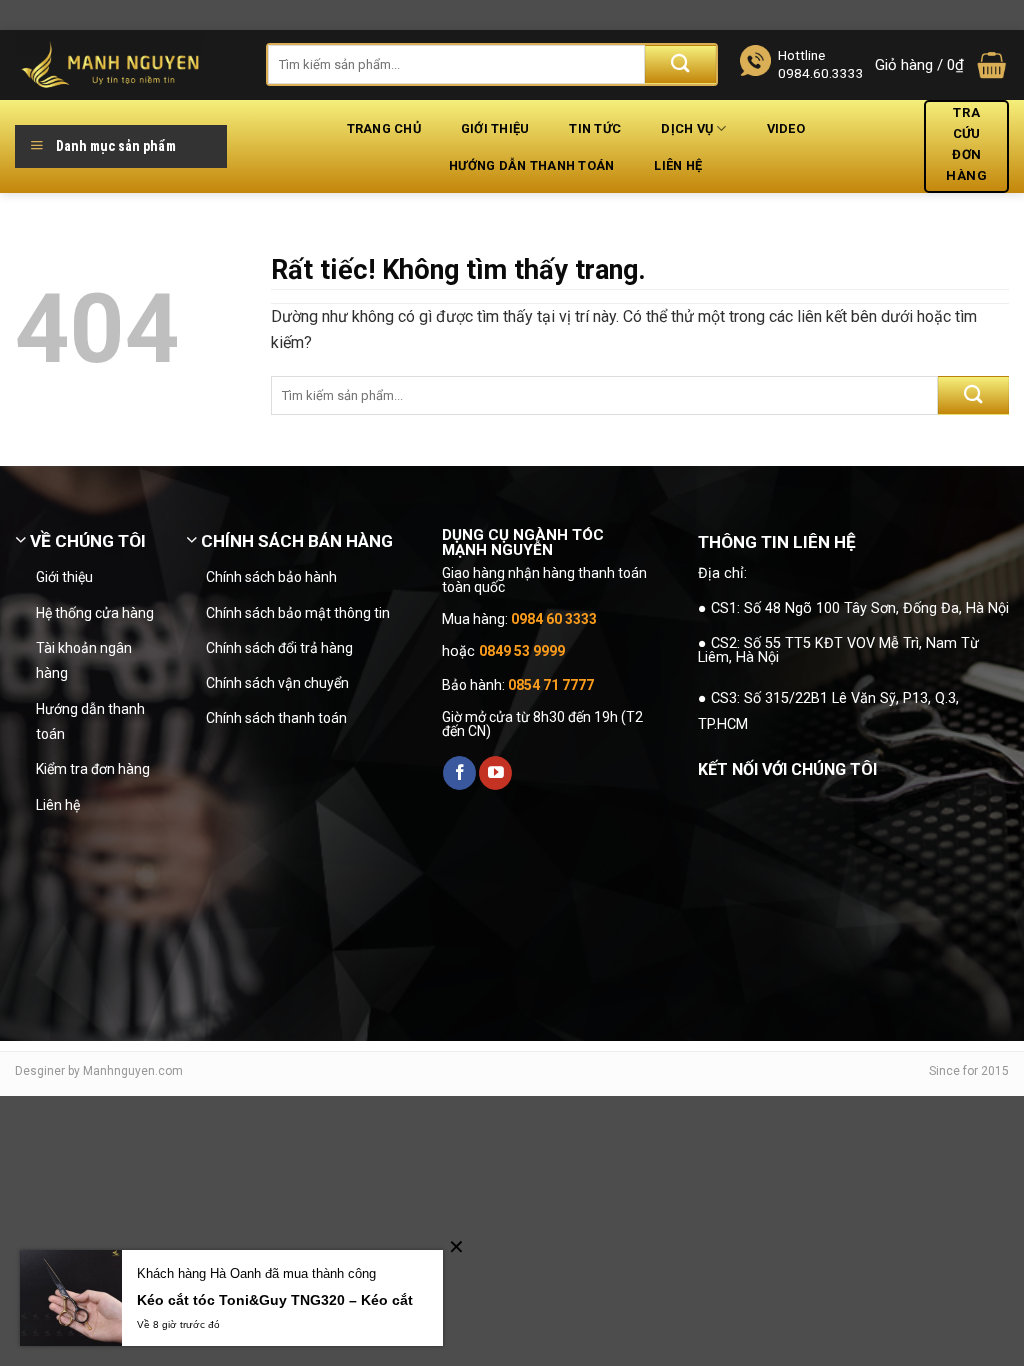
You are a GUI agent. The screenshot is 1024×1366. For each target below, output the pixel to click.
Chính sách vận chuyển (277, 683)
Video (786, 128)
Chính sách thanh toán (276, 718)
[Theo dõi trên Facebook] (459, 773)
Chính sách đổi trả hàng (279, 648)
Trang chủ (384, 128)
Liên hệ (678, 165)
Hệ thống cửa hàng (95, 613)
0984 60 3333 (554, 619)
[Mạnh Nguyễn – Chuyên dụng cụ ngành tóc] (125, 65)
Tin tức (595, 128)
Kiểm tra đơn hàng (93, 769)
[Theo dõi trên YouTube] (495, 773)
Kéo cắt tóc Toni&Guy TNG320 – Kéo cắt (275, 1300)
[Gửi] (680, 64)
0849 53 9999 (522, 651)
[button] (942, 65)
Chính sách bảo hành (271, 577)
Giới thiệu (495, 128)
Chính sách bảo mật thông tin (298, 613)
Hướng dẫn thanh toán (531, 165)
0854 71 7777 (551, 685)
